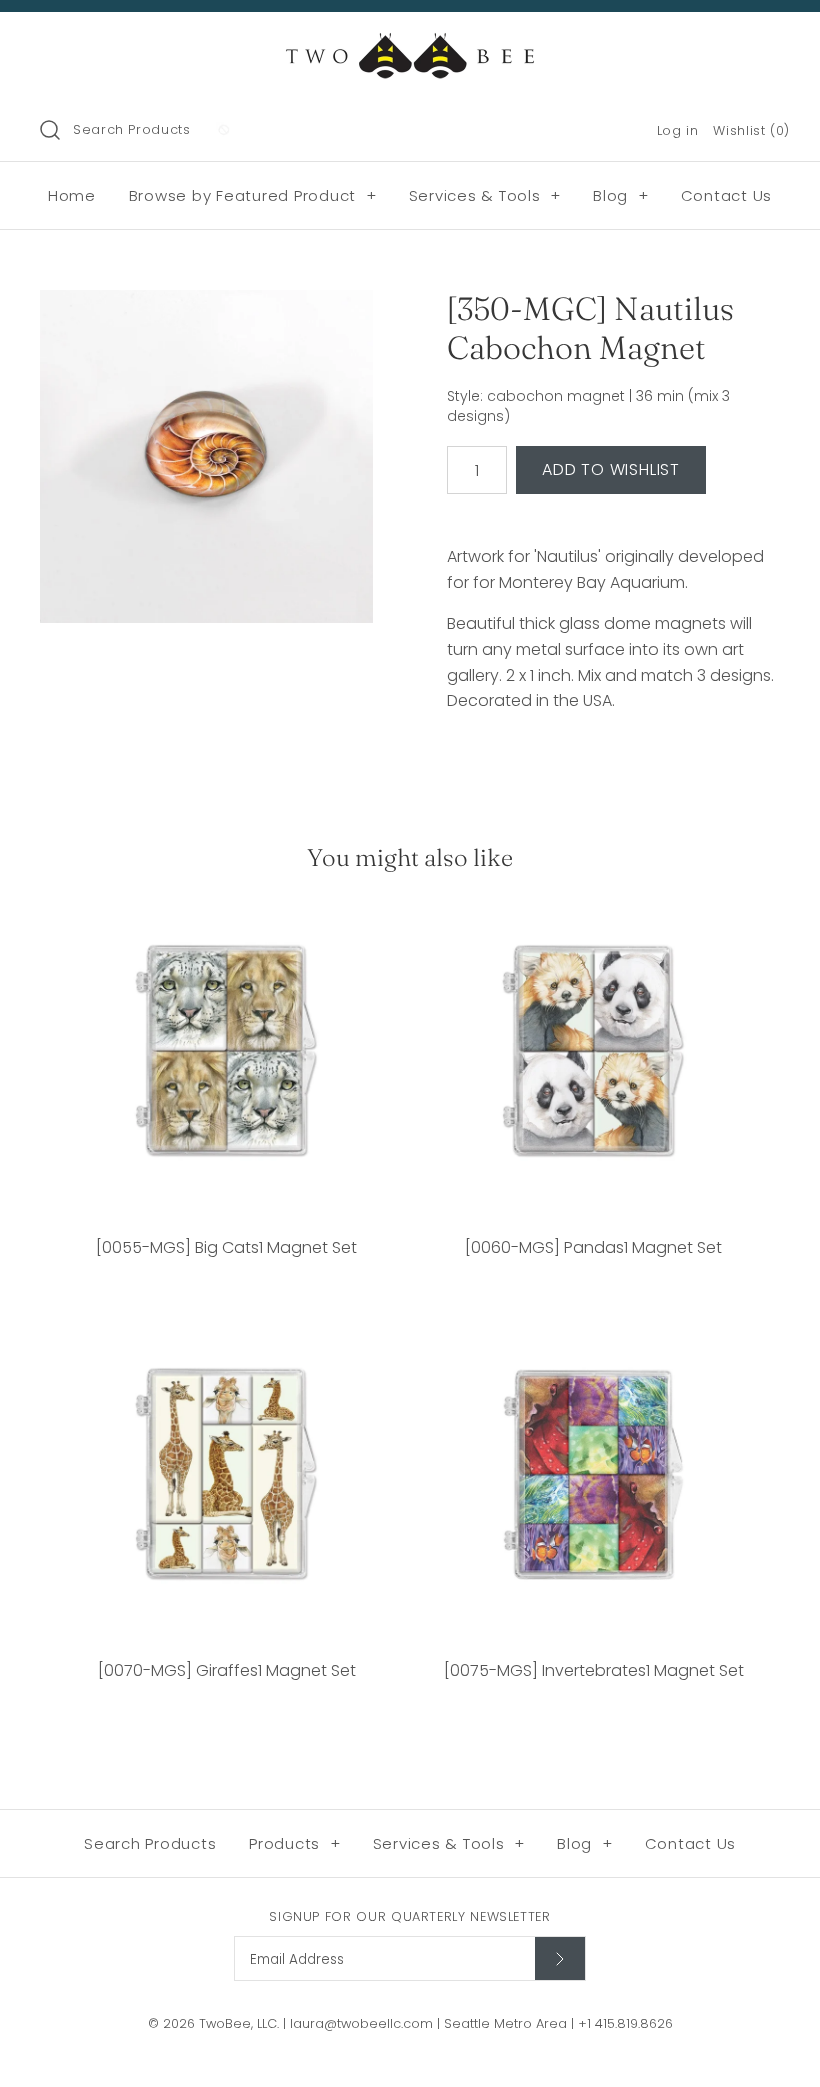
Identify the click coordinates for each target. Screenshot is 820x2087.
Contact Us (727, 195)
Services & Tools (485, 195)
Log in (678, 130)
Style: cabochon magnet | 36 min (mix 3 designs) (588, 406)
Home (72, 195)
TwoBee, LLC (238, 2023)
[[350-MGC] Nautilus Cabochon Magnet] (206, 456)
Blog (621, 195)
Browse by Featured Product (253, 195)
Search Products (132, 129)
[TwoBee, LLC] (410, 44)
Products (295, 1843)
